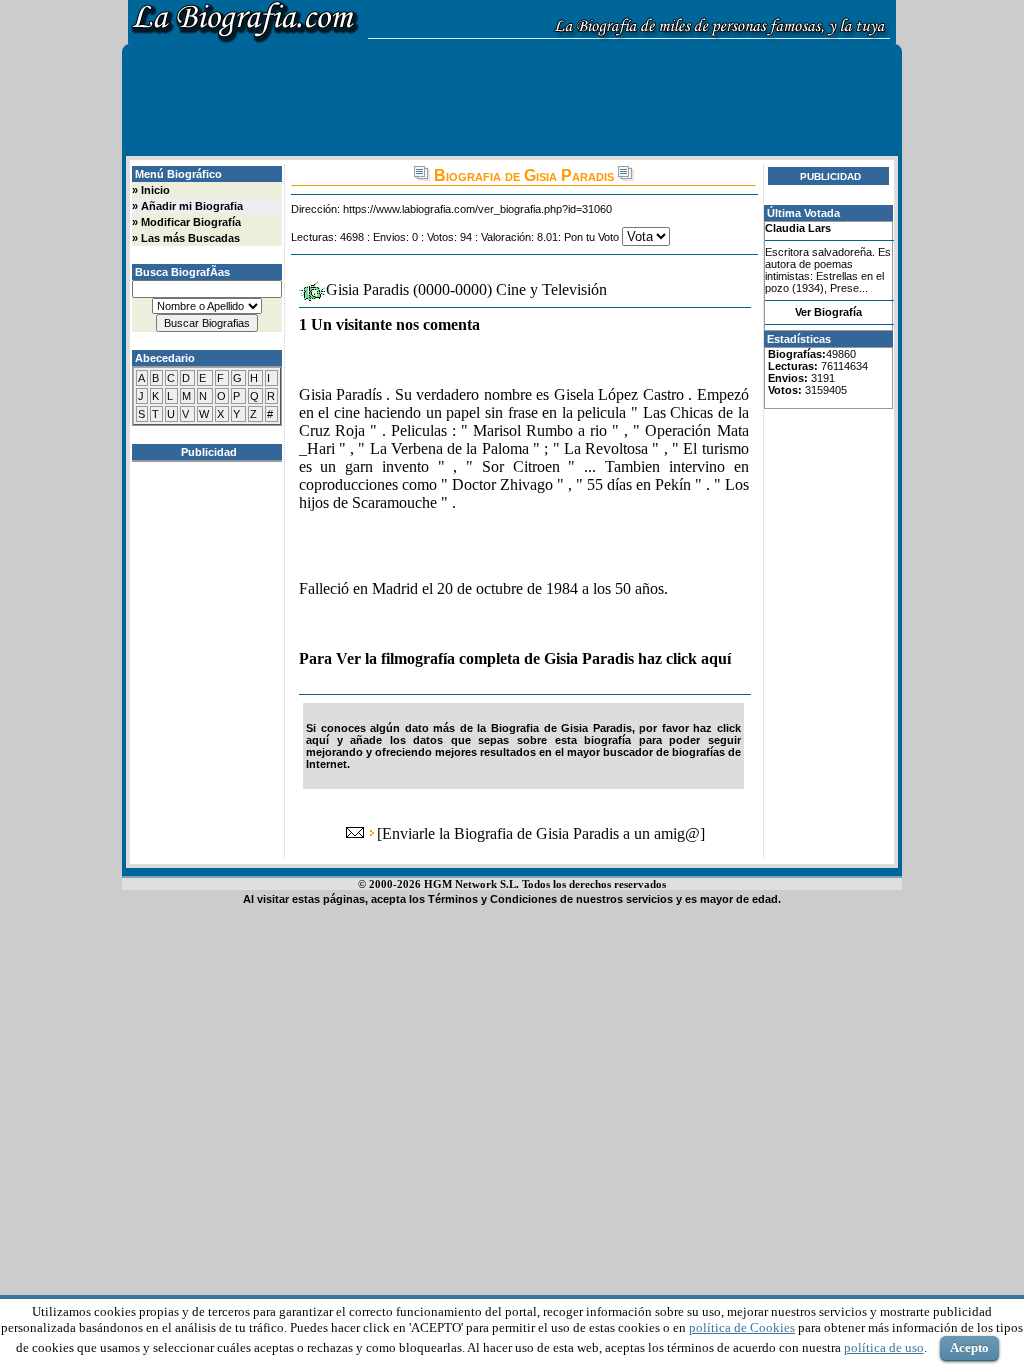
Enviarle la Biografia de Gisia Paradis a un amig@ (541, 833)
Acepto (969, 1347)
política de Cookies (742, 1327)
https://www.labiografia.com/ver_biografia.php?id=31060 (477, 209)
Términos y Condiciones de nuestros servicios (550, 899)
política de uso (884, 1347)
